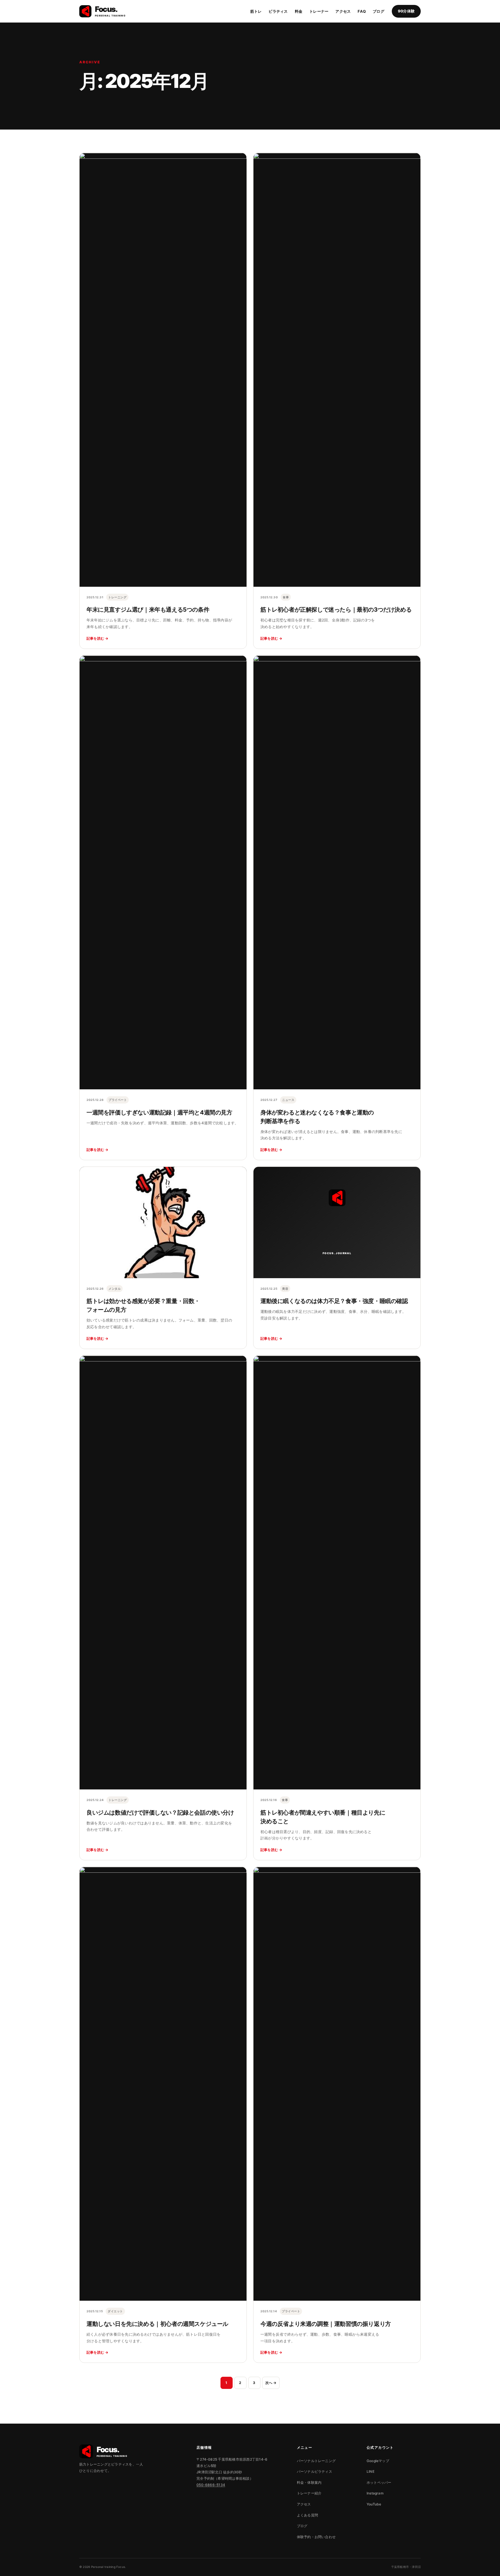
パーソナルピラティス (315, 2471)
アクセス (343, 11)
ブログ (378, 11)
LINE (371, 2471)
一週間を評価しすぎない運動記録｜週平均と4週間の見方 (159, 1112)
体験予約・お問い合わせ (316, 2537)
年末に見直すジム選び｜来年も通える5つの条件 (148, 610)
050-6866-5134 (211, 2485)
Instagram (375, 2493)
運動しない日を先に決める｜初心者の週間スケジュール (157, 2324)
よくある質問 (307, 2515)
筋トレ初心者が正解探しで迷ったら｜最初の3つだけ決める (336, 610)
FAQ (362, 11)
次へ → (271, 2383)
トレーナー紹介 (309, 2493)
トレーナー (319, 11)
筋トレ (256, 11)
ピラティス (278, 11)
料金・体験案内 (309, 2482)
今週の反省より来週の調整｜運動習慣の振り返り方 (326, 2324)
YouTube (374, 2504)
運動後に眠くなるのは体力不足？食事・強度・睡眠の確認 (334, 1301)
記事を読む (98, 638)
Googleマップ (378, 2461)
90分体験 (406, 11)
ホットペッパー (379, 2482)
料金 (299, 11)
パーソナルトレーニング (316, 2461)
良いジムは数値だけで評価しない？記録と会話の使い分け (160, 1813)
